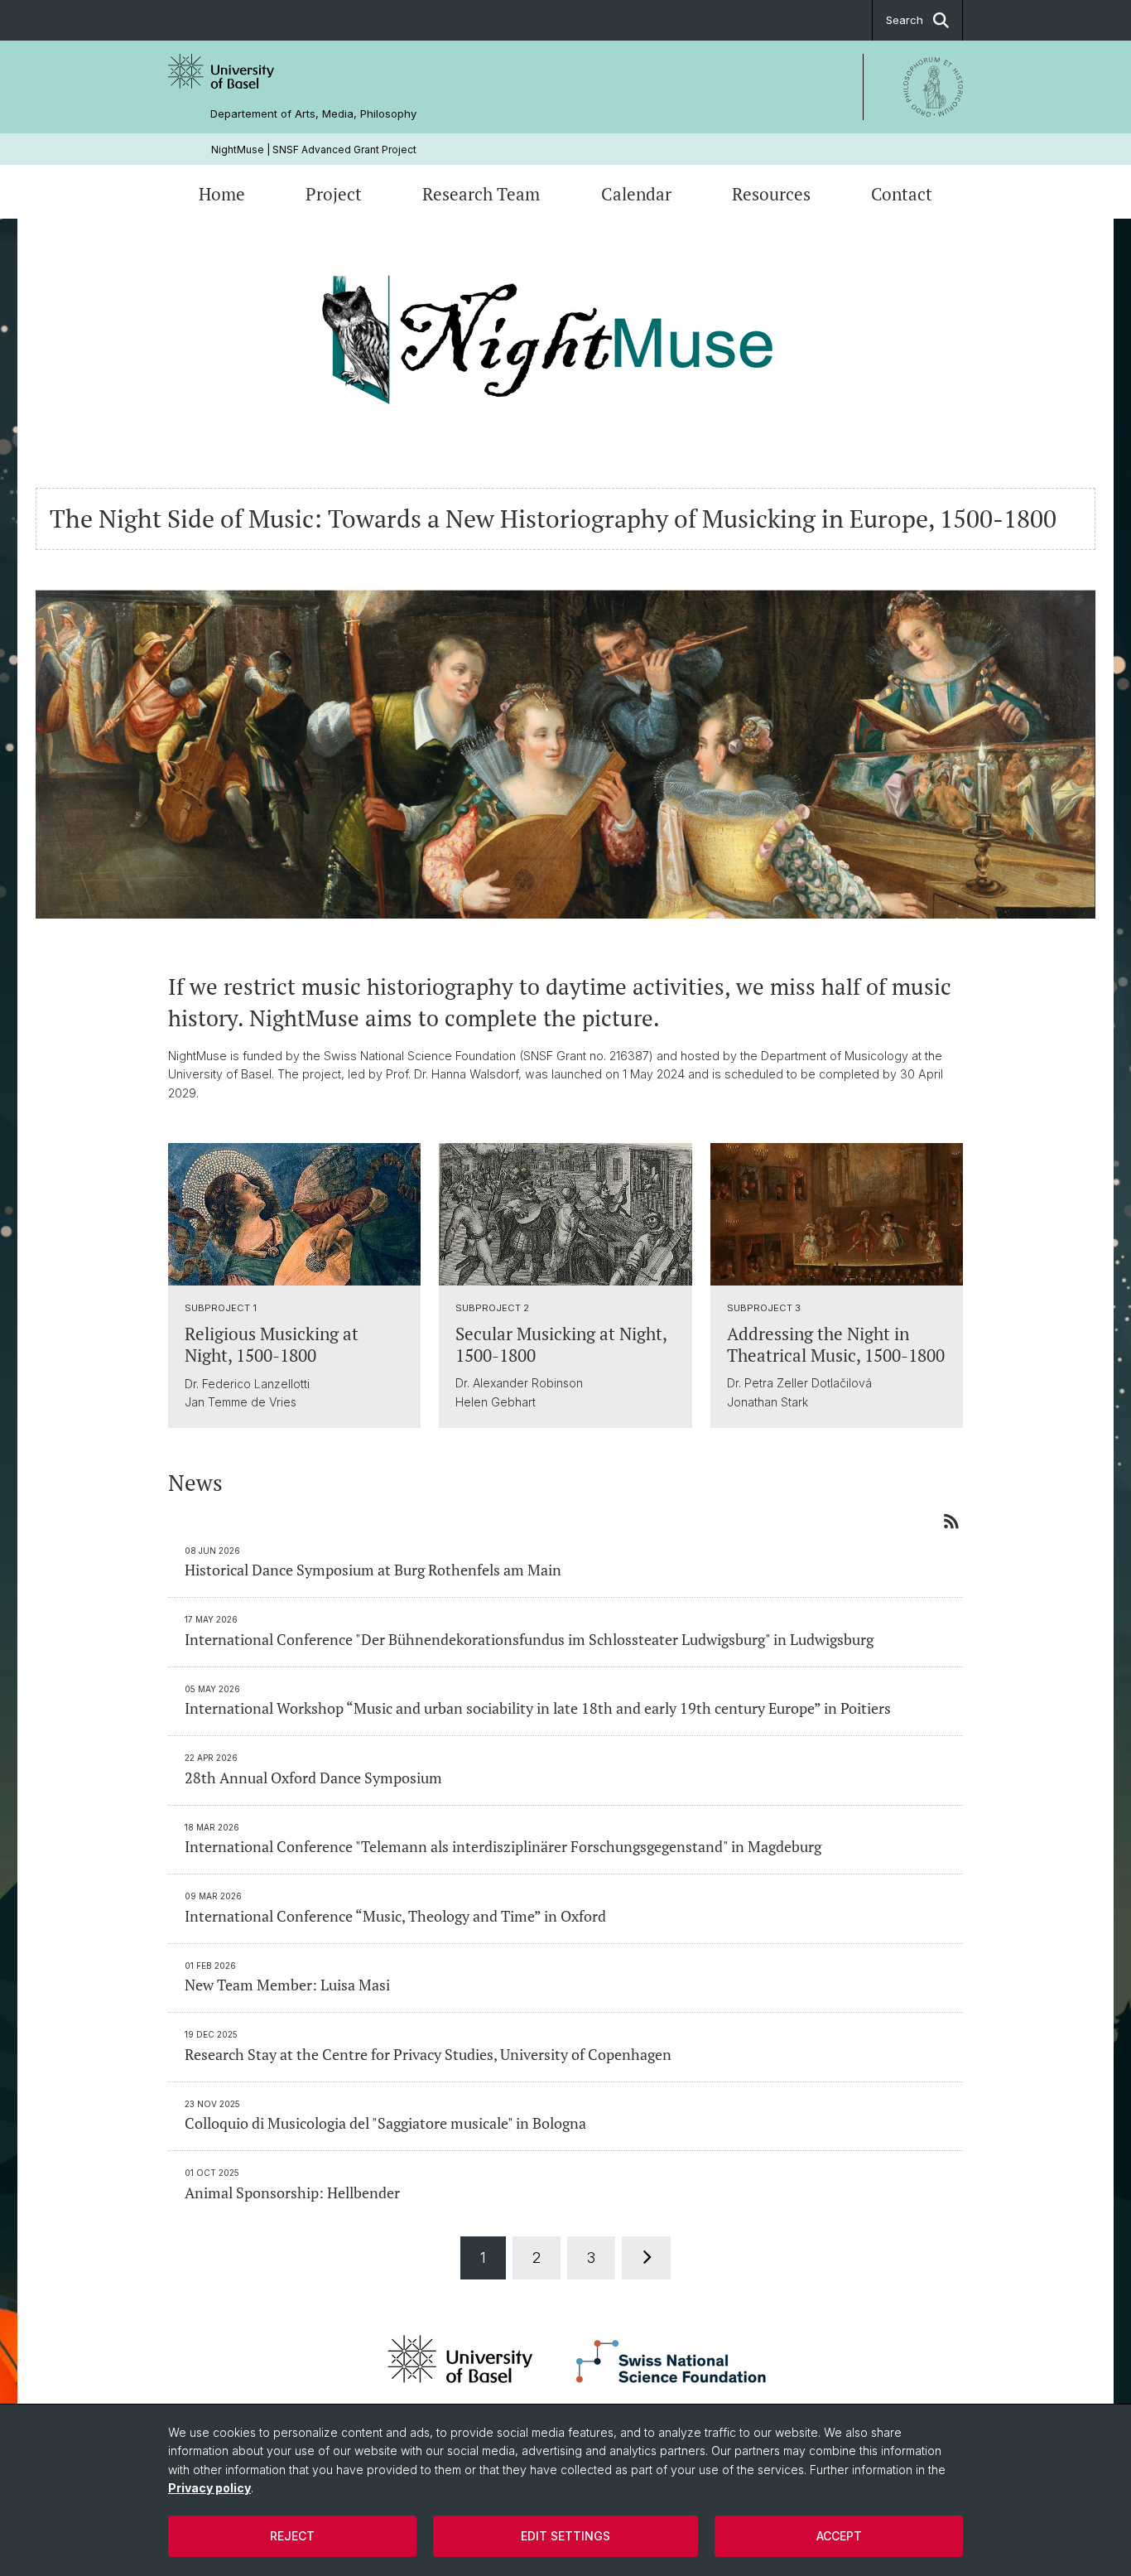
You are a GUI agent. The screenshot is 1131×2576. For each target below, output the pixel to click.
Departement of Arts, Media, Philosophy (313, 114)
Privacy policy (209, 2488)
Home (222, 194)
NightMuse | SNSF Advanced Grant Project (314, 150)
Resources (771, 194)
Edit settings (565, 2536)
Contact (902, 194)
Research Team (481, 194)
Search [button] (905, 20)
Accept (839, 2536)
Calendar (636, 194)
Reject (292, 2536)
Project (334, 194)
